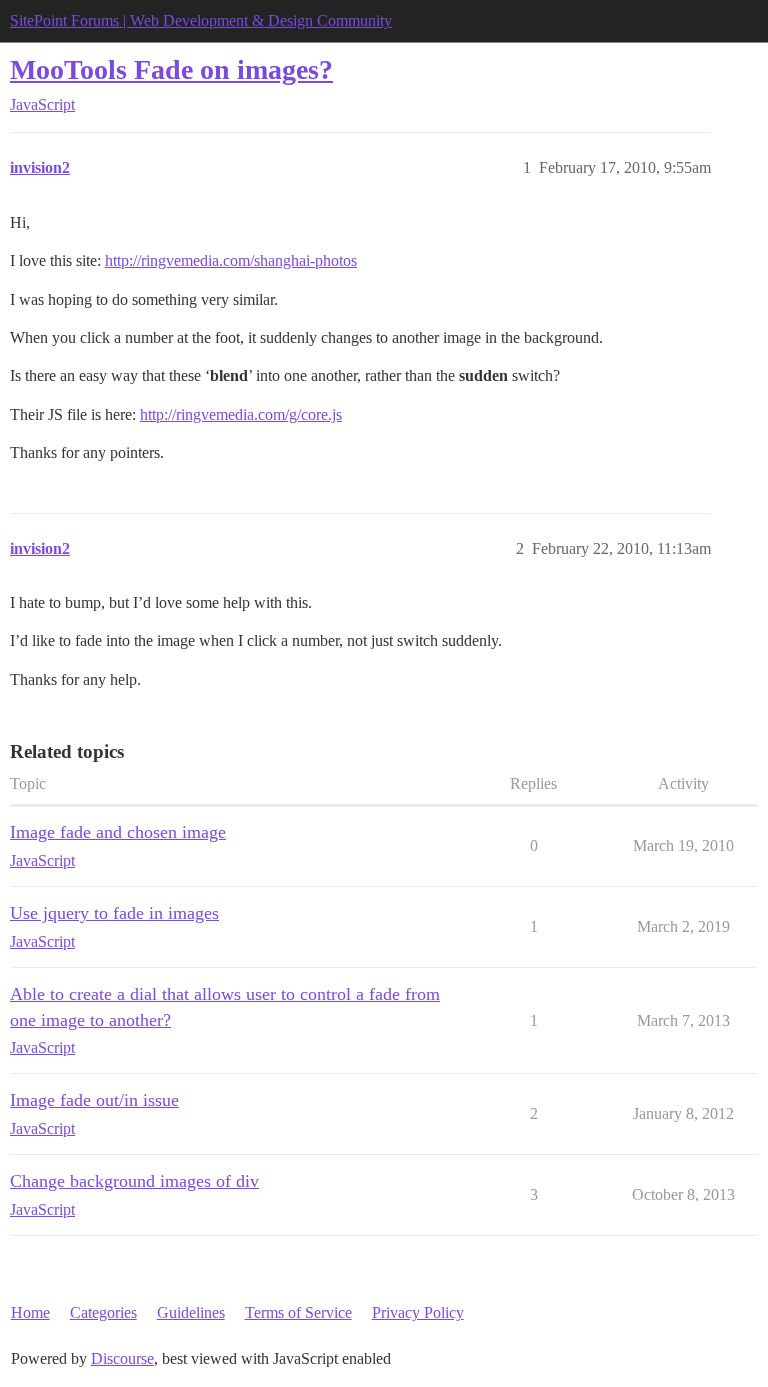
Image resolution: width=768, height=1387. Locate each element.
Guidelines (191, 1312)
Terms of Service (298, 1312)
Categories (103, 1312)
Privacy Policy (418, 1312)
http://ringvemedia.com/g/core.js (241, 414)
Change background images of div (134, 1181)
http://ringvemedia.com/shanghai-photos (231, 260)
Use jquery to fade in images (114, 913)
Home (30, 1312)
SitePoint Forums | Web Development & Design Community (201, 20)
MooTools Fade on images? (171, 69)
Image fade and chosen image (118, 832)
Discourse (122, 1358)
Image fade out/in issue (94, 1100)
